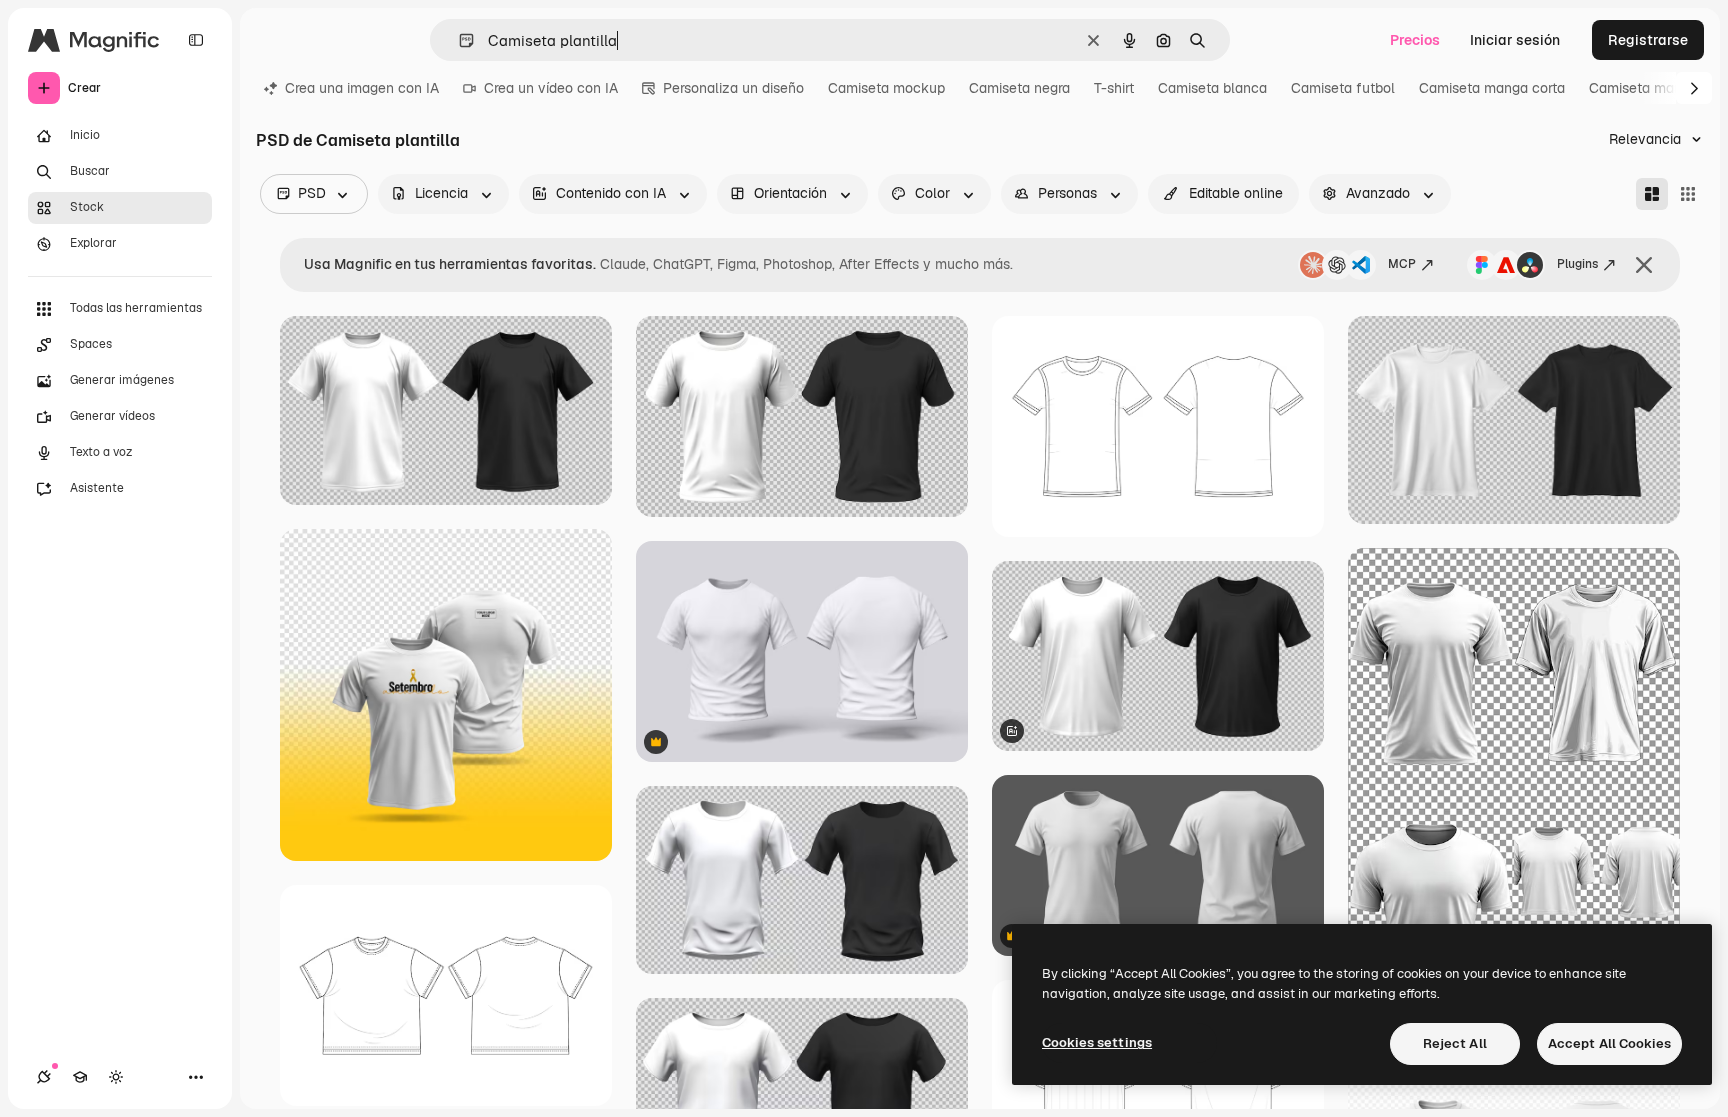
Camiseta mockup (886, 88)
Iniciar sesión (1515, 40)
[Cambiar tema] (116, 1077)
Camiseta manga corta (1492, 88)
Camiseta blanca (1212, 88)
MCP (1402, 264)
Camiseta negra (1019, 88)
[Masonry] (1652, 194)
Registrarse (1648, 40)
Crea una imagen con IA (362, 88)
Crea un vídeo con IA (551, 88)
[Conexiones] (44, 1077)
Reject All (1455, 1043)
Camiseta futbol (1343, 88)
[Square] (1688, 194)
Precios (1415, 40)
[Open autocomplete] (458, 40)
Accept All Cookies (1609, 1043)
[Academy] (80, 1077)
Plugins (1577, 264)
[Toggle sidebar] (196, 40)
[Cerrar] (1644, 265)
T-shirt (1114, 88)
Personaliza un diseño (733, 88)
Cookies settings (1097, 1042)
